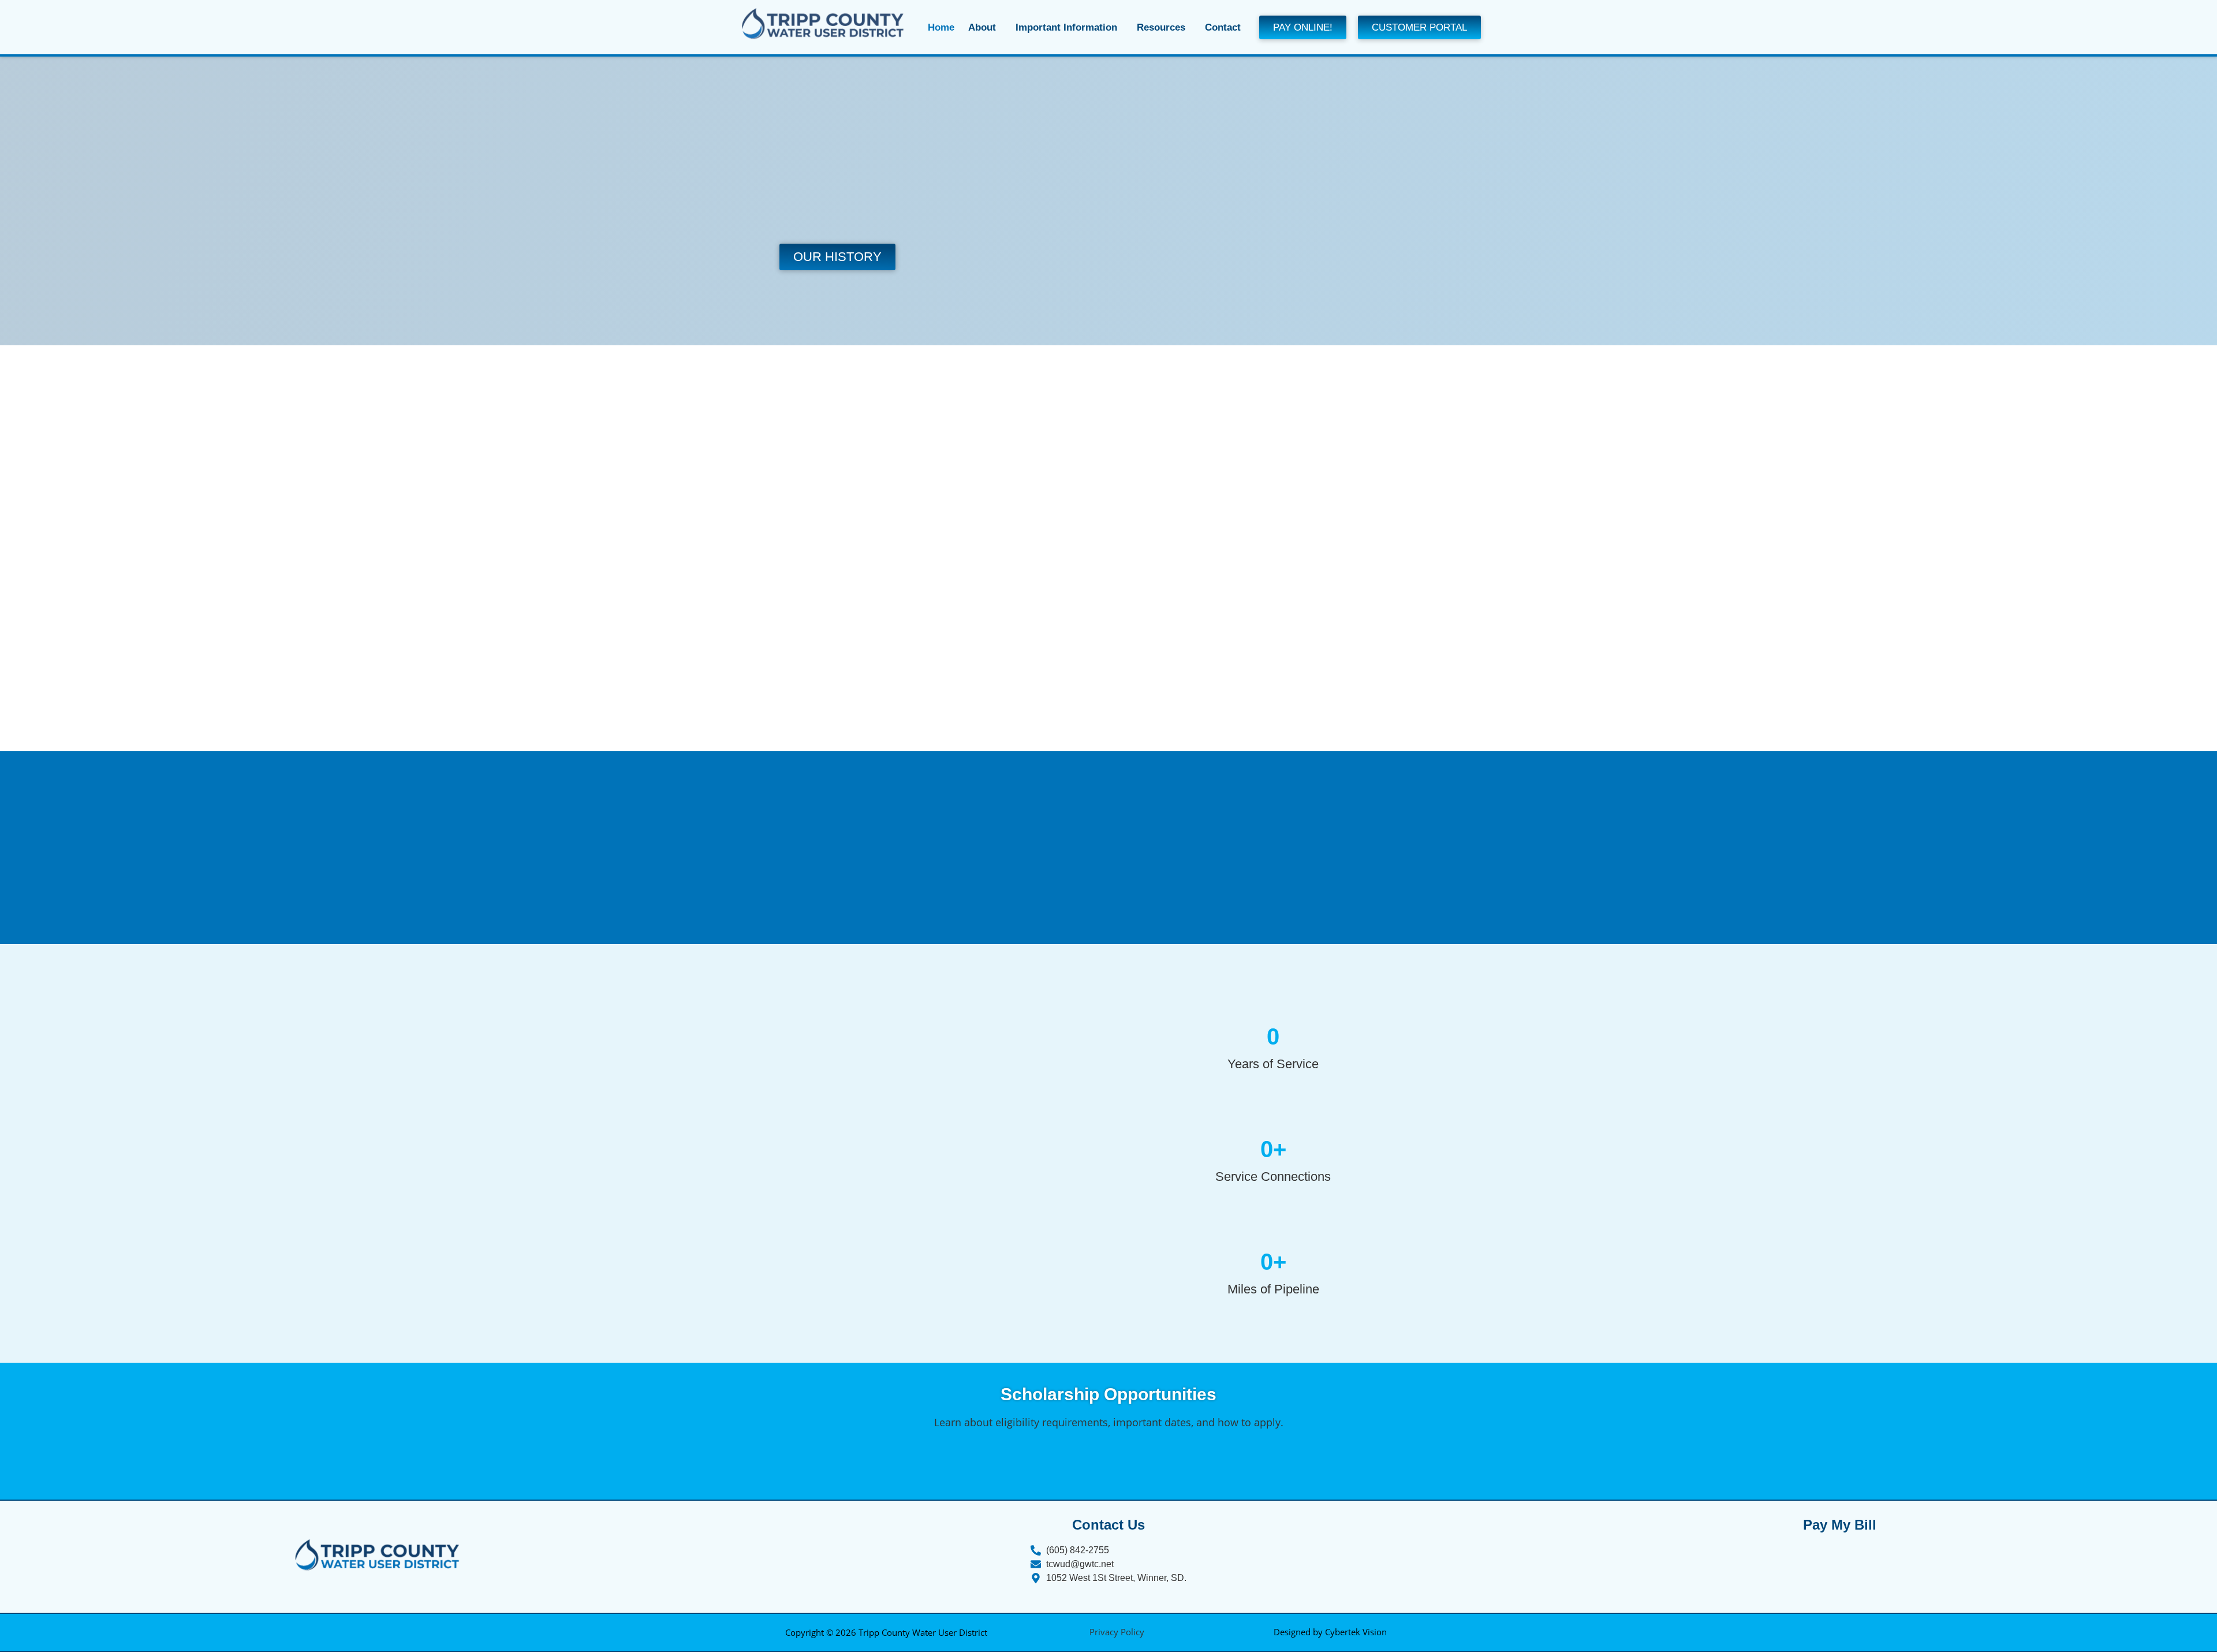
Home (941, 27)
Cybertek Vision (1356, 1632)
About (982, 27)
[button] (985, 27)
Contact (1223, 27)
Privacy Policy (1117, 1632)
